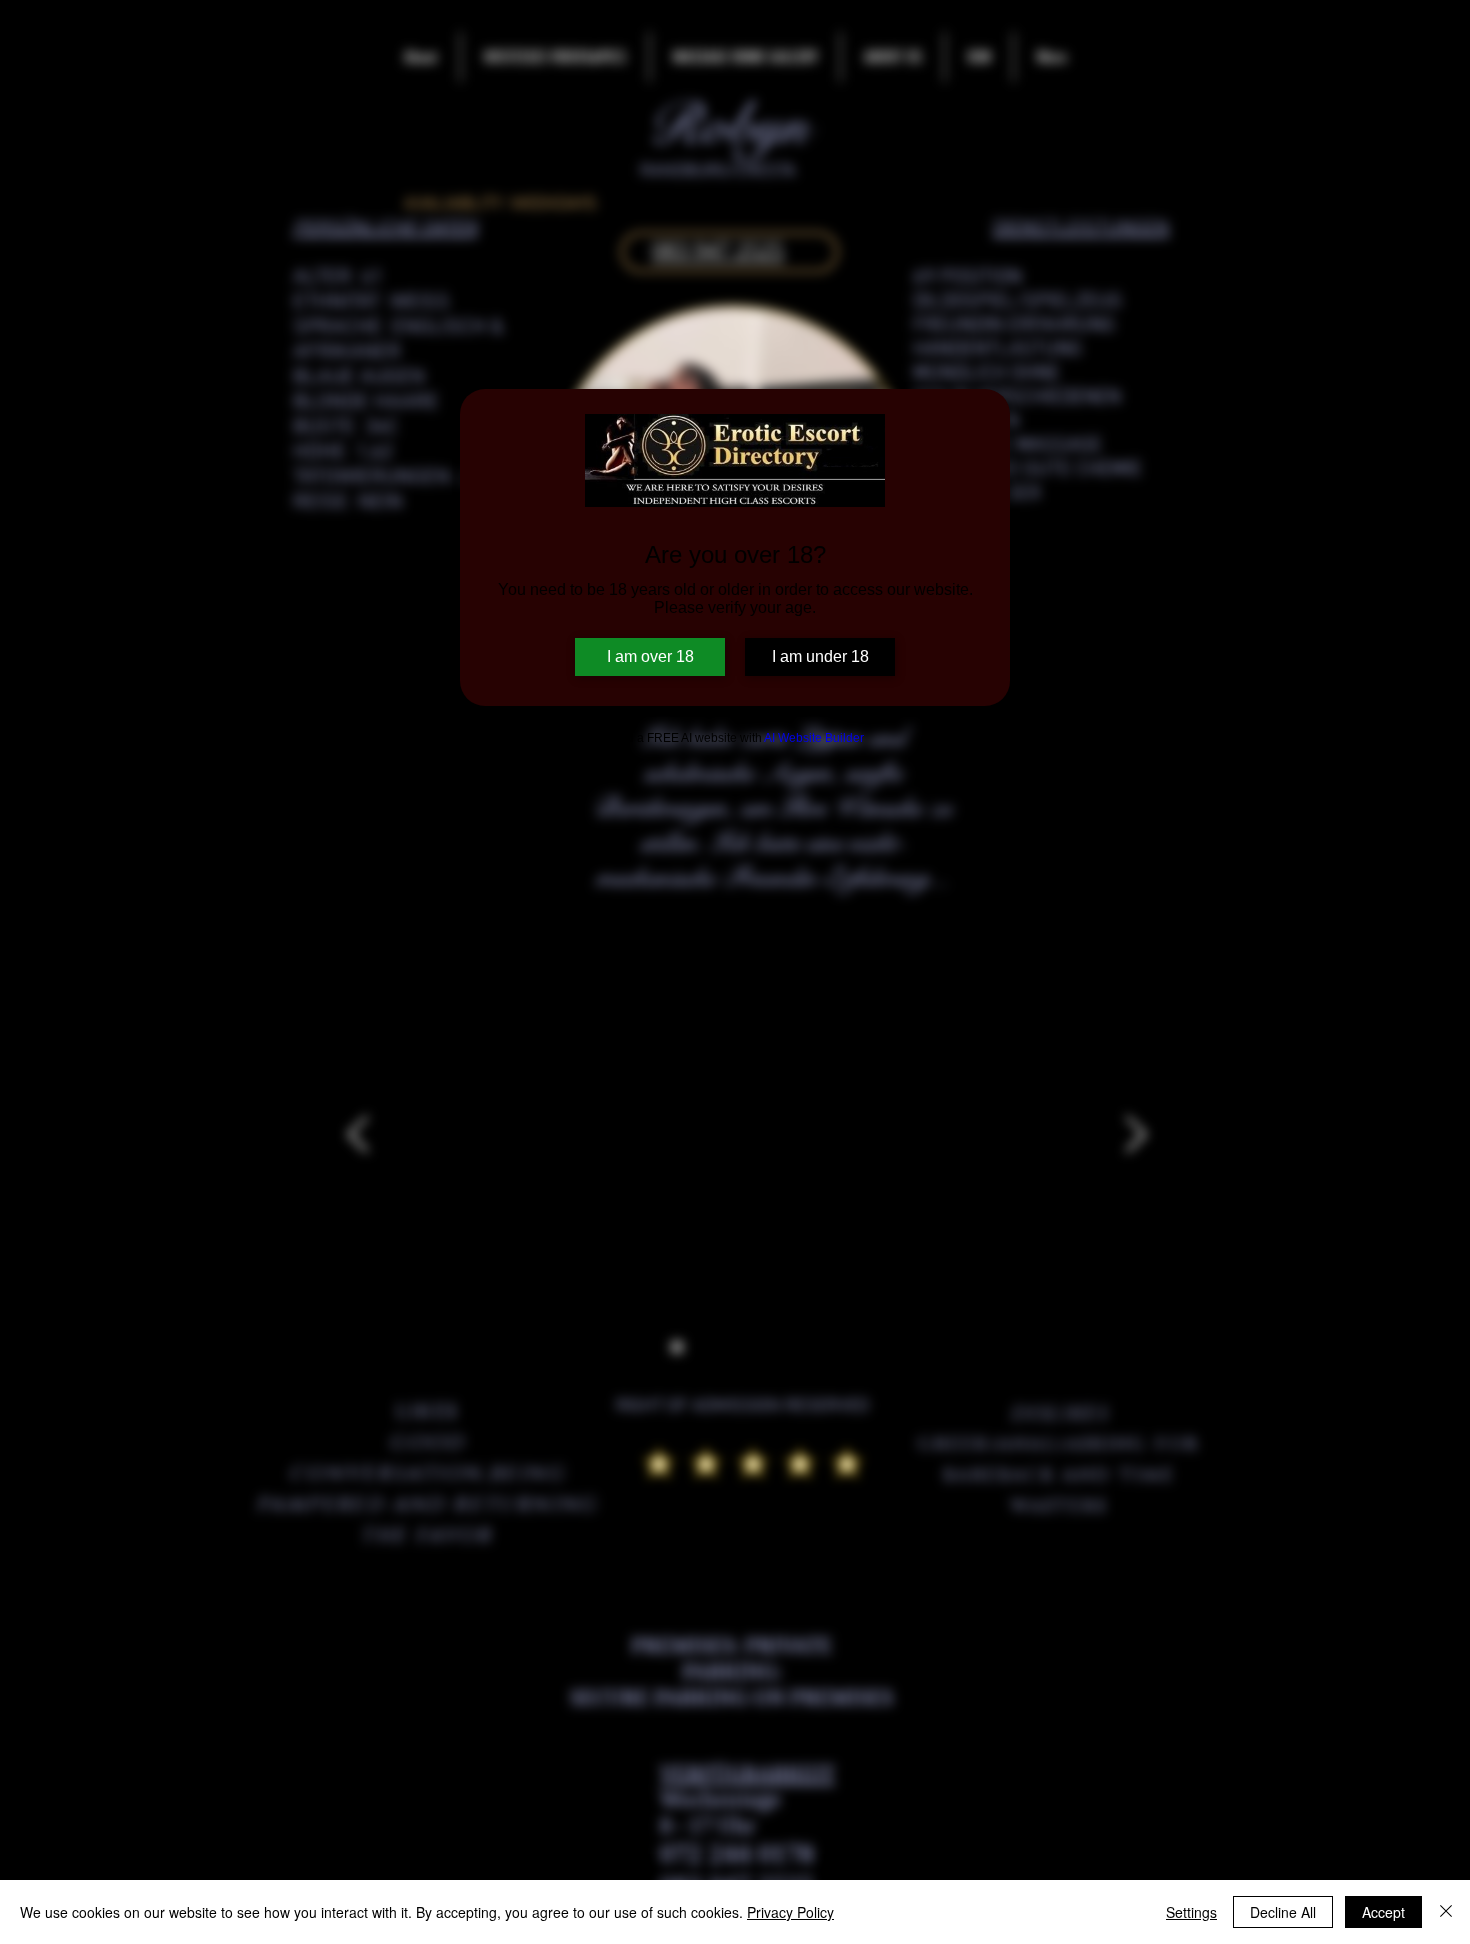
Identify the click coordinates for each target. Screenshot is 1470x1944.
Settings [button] (1191, 1912)
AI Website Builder (814, 738)
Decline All (1283, 1912)
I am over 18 (650, 656)
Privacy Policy (790, 1912)
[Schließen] (1446, 1912)
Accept (1383, 1912)
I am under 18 (820, 656)
